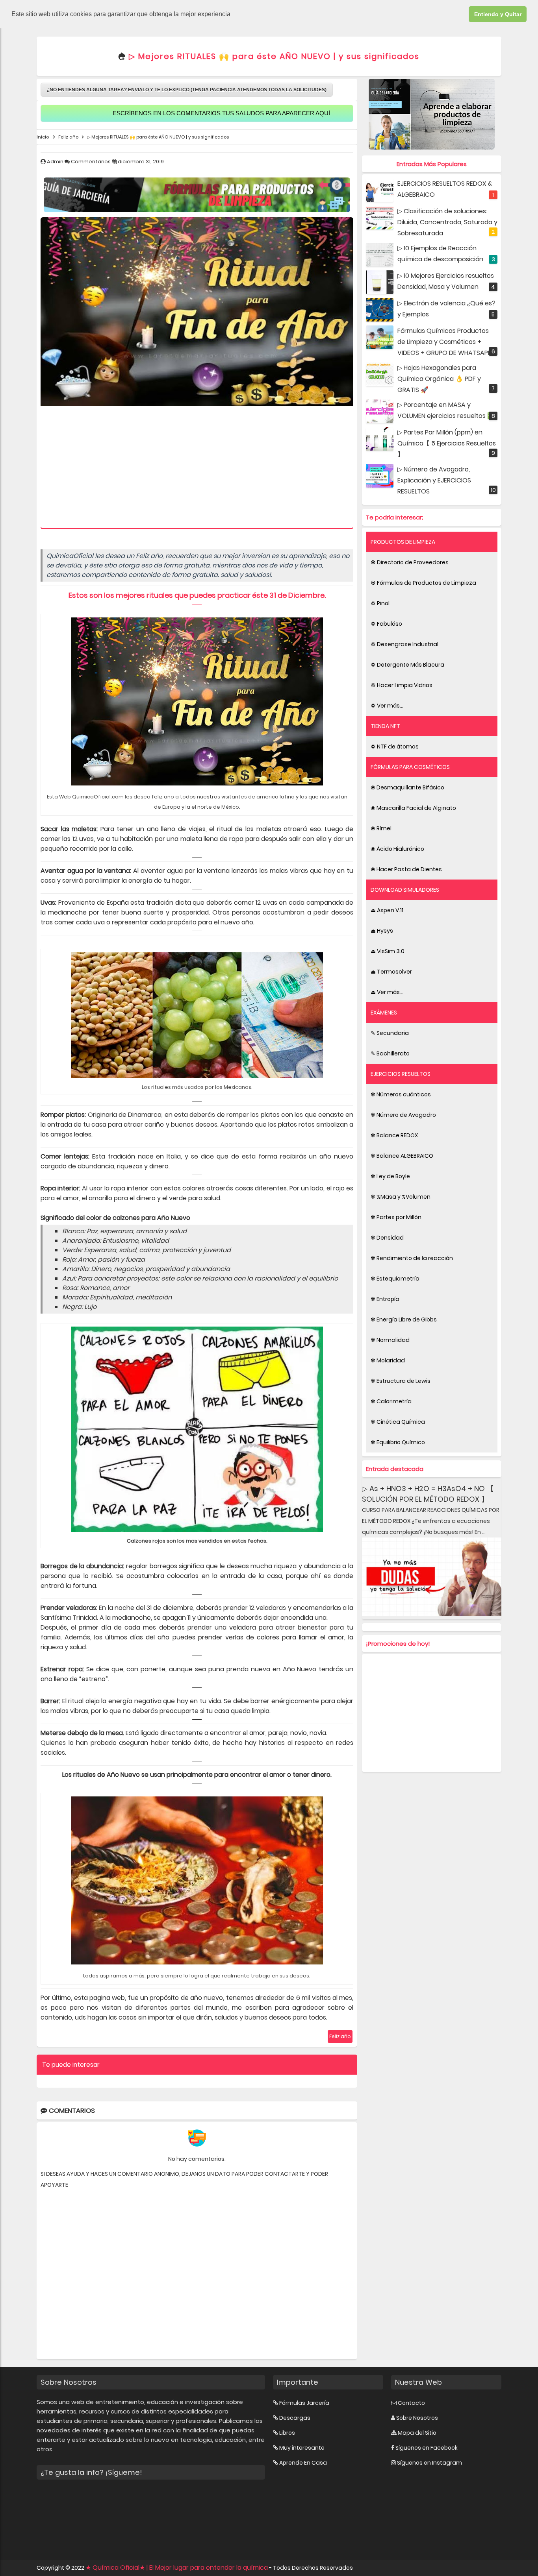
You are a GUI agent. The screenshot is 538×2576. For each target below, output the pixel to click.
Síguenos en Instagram (429, 2463)
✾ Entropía (385, 1299)
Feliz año (340, 2036)
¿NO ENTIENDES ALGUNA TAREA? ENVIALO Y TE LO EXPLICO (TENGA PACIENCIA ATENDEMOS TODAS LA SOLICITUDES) (187, 90)
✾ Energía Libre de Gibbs (404, 1319)
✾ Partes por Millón (396, 1217)
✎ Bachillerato (390, 1053)
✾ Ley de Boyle (390, 1176)
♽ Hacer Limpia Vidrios (402, 685)
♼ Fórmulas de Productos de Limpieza (423, 583)
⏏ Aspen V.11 (387, 910)
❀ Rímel (381, 828)
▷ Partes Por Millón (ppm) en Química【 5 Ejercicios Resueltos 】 (447, 443)
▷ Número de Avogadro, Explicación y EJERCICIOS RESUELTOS (434, 480)
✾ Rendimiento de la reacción (412, 1258)
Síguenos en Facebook (427, 2448)
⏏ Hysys (382, 931)
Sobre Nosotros (417, 2418)
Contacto (411, 2403)
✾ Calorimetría (391, 1401)
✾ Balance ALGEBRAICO (402, 1156)
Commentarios (91, 162)
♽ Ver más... (387, 706)
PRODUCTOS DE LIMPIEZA (403, 542)
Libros (287, 2433)
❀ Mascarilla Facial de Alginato (413, 808)
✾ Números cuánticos (401, 1094)
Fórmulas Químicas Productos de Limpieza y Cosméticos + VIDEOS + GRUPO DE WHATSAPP (444, 342)
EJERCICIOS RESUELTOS (401, 1074)
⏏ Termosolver (391, 972)
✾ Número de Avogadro (403, 1115)
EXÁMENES (384, 1013)
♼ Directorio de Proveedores (410, 562)
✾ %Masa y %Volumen (401, 1197)
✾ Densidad (387, 1238)
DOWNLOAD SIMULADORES (405, 890)
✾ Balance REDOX (394, 1135)
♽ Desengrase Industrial (404, 644)
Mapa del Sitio (417, 2433)
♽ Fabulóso (386, 624)
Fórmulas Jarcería (304, 2403)
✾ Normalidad (390, 1340)
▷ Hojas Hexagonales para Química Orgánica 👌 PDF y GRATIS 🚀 (439, 379)
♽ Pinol (380, 603)
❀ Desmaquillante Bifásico (407, 787)
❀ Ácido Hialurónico (397, 849)
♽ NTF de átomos (395, 747)
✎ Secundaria (390, 1033)
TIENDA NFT (385, 726)
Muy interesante (302, 2448)
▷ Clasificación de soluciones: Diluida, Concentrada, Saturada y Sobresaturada (447, 222)
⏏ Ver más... (387, 992)
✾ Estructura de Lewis (401, 1381)
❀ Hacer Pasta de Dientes (406, 869)
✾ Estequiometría (395, 1279)
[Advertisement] (197, 469)
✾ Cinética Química (398, 1422)
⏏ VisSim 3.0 (388, 951)
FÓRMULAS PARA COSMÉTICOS (410, 767)
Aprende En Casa (303, 2463)
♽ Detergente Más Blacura (407, 665)
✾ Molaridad (388, 1360)
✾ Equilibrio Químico (398, 1442)
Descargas (295, 2418)
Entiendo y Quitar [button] (498, 14)
